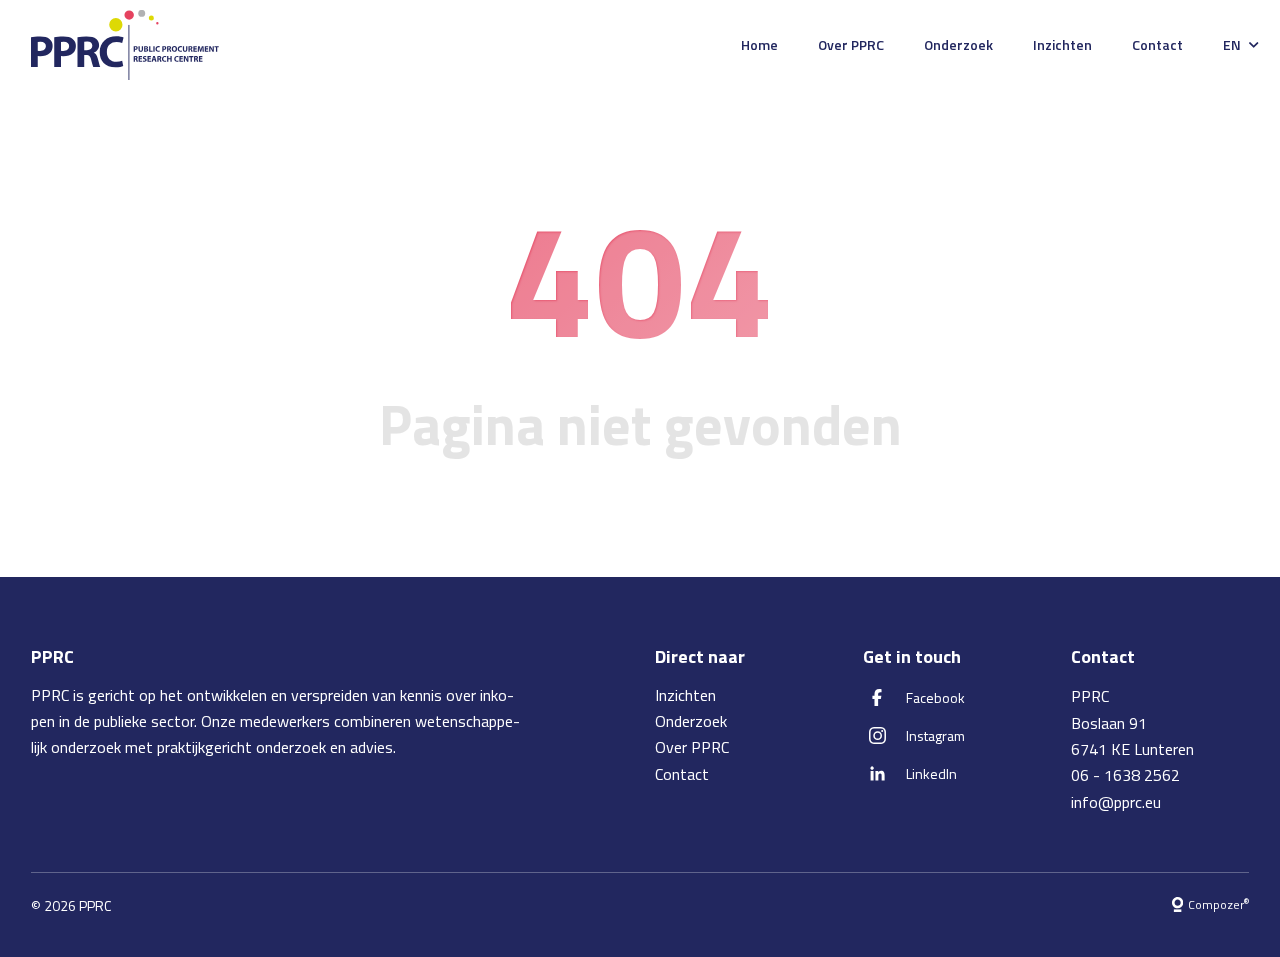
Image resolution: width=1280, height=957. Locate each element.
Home (759, 44)
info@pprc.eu (1116, 802)
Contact (1157, 44)
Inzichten (1062, 44)
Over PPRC (851, 44)
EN (1232, 44)
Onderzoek (958, 44)
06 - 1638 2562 (1125, 775)
